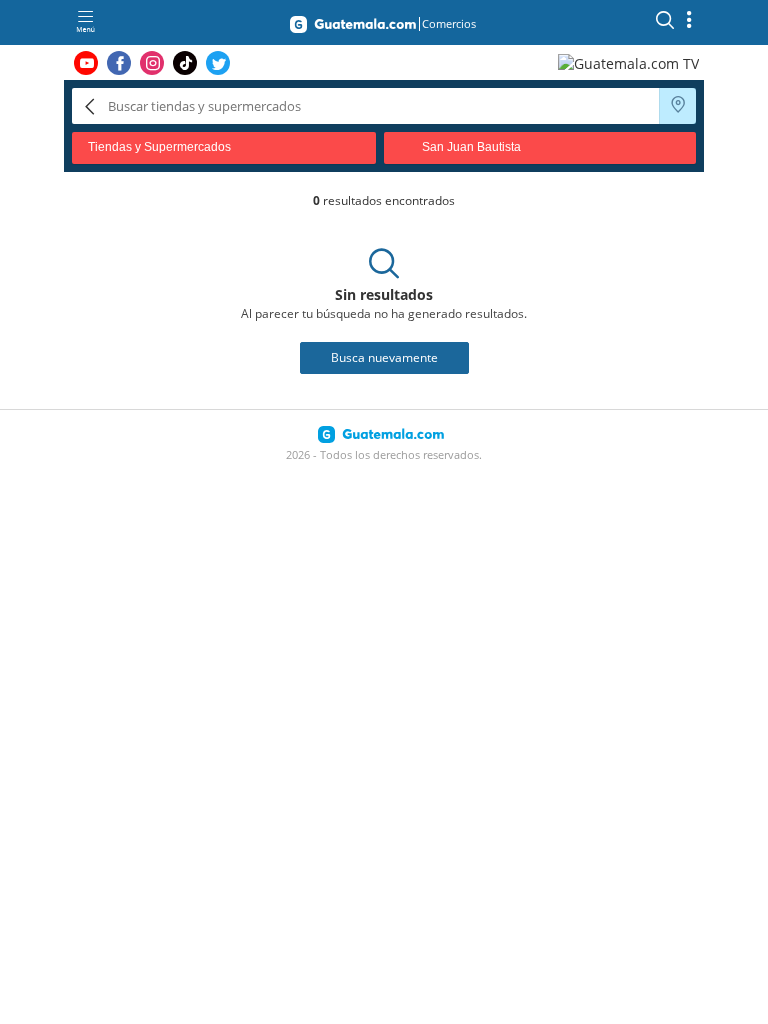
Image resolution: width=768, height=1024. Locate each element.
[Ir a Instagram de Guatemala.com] (152, 63)
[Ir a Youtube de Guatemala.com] (86, 63)
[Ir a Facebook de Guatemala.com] (119, 63)
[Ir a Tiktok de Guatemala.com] (185, 63)
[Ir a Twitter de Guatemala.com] (218, 63)
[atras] (90, 105)
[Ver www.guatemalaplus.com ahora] (631, 62)
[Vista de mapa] (678, 106)
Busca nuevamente (384, 357)
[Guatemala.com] (353, 28)
